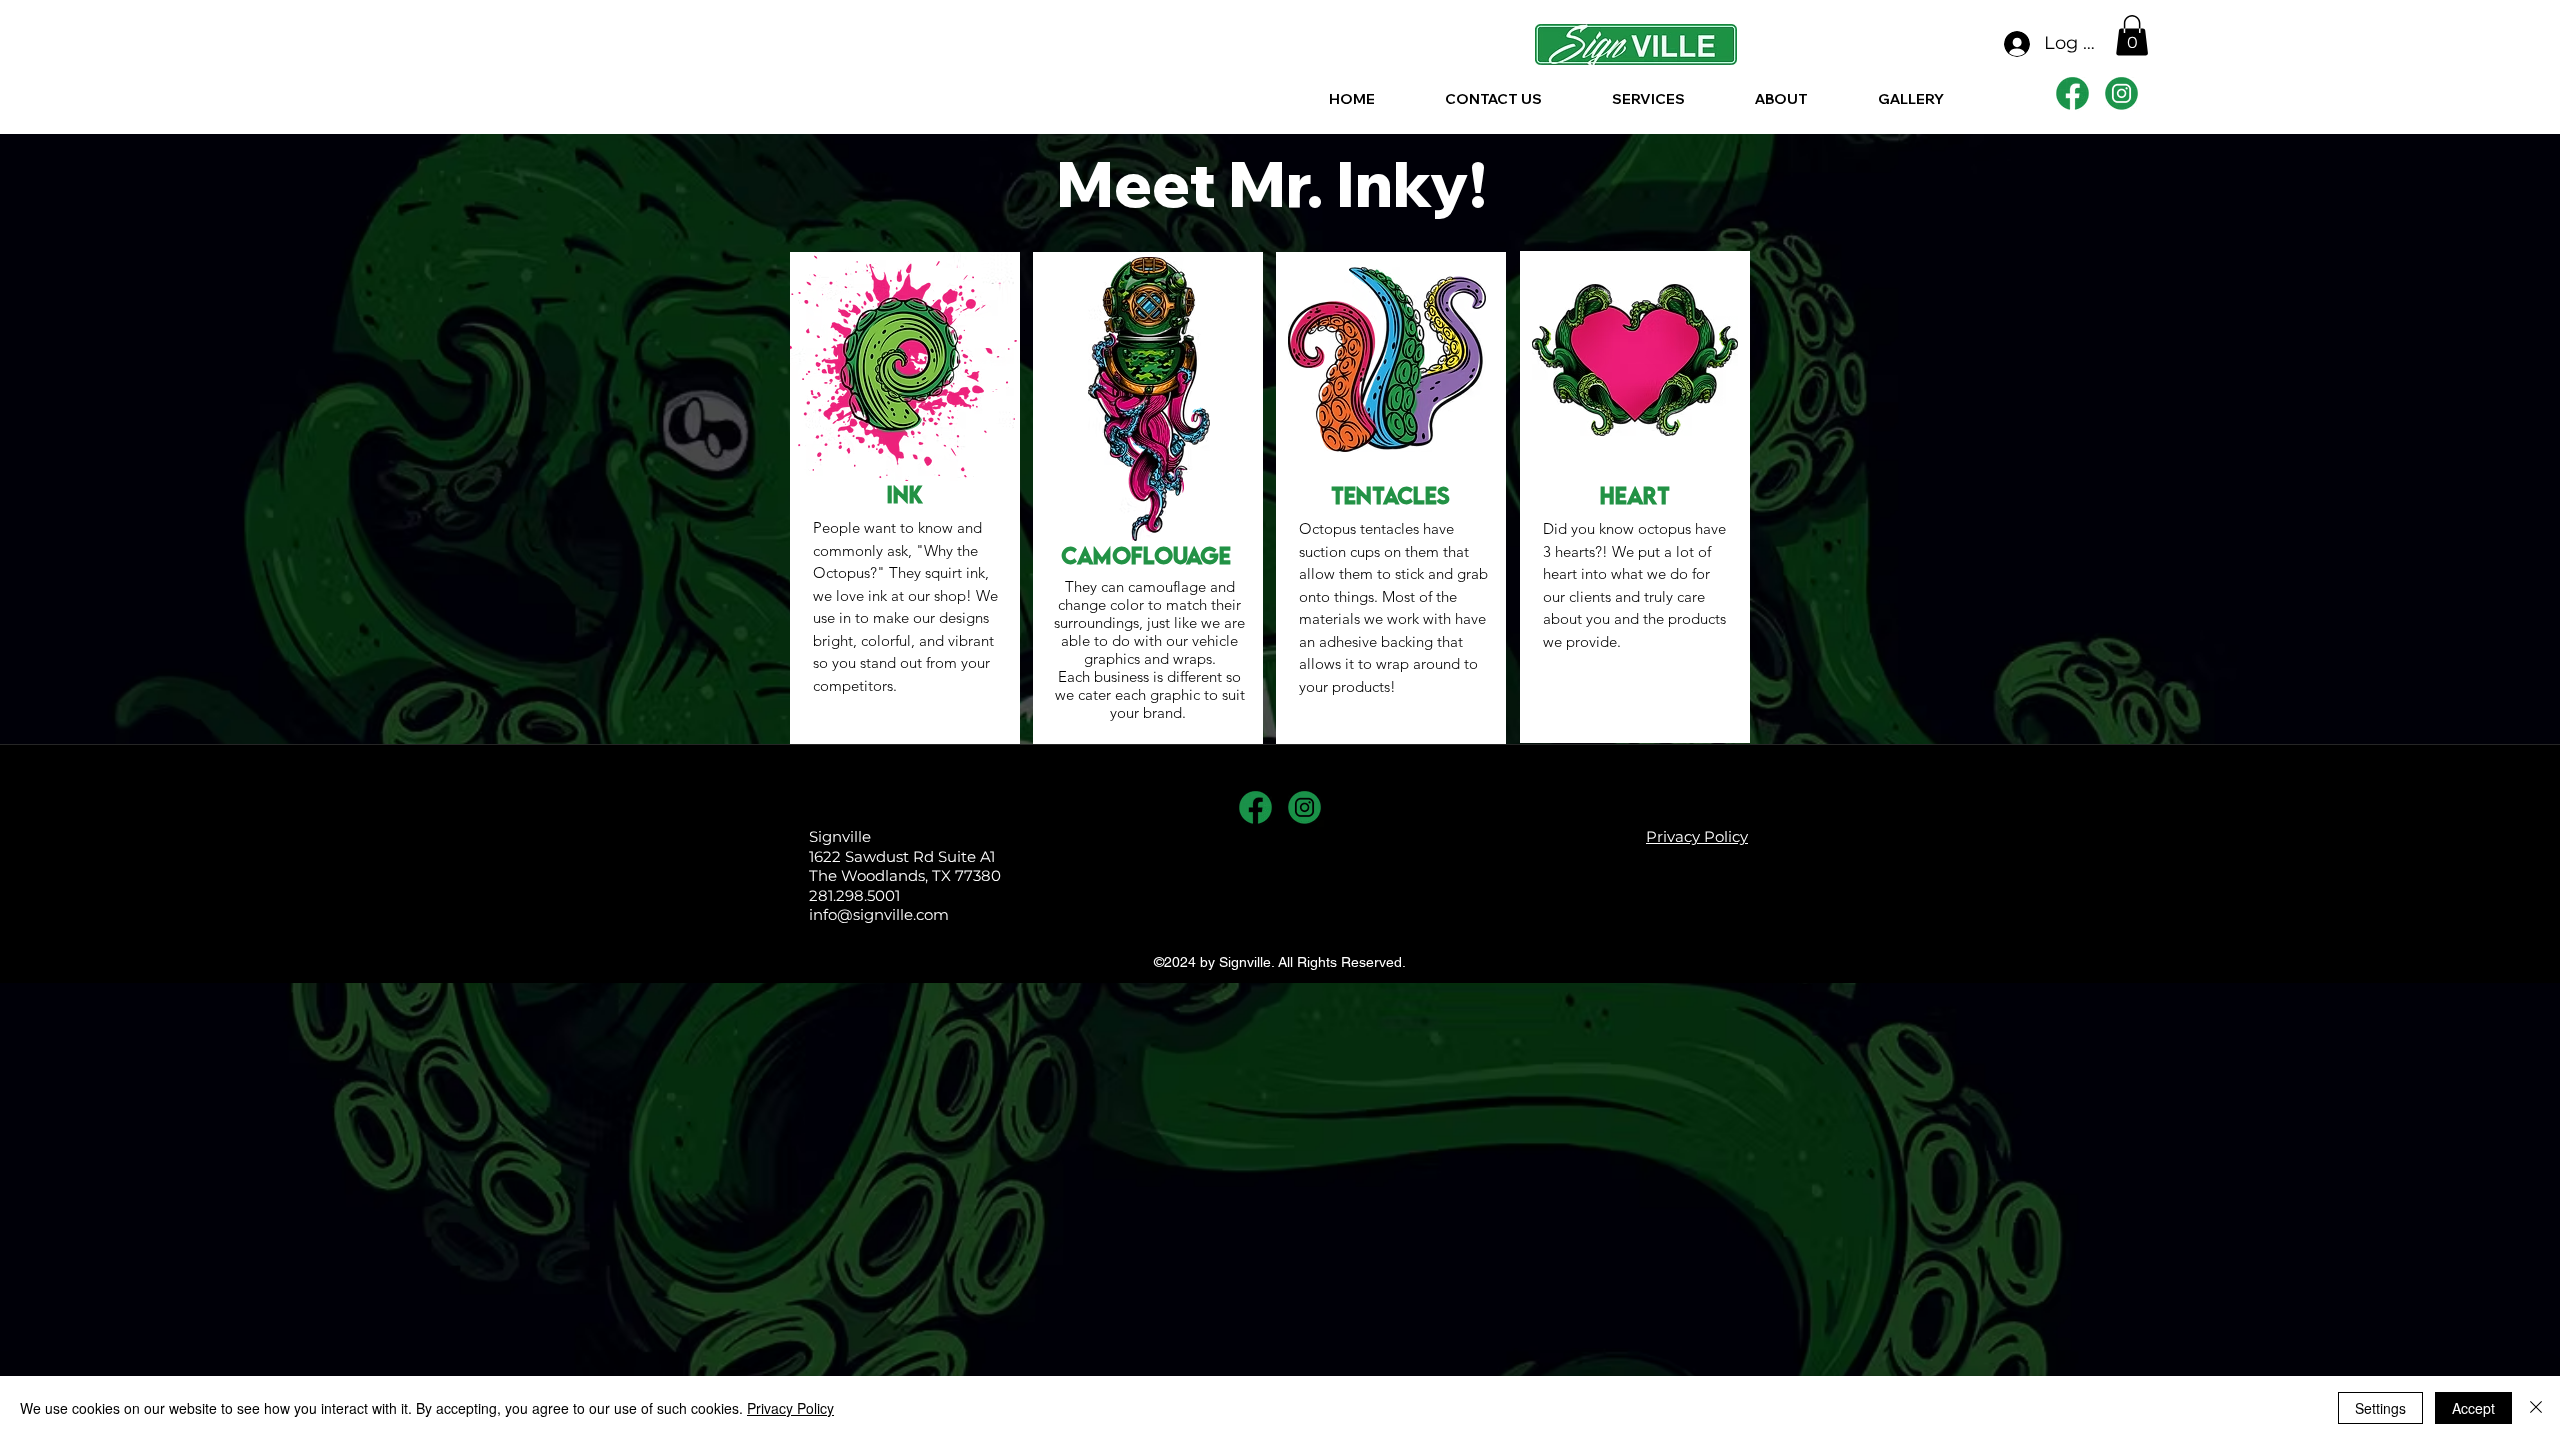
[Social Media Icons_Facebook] (2072, 93)
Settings (2380, 1408)
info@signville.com (879, 914)
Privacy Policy (790, 1408)
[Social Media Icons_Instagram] (2121, 93)
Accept (2473, 1408)
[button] (2132, 35)
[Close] (2536, 1408)
